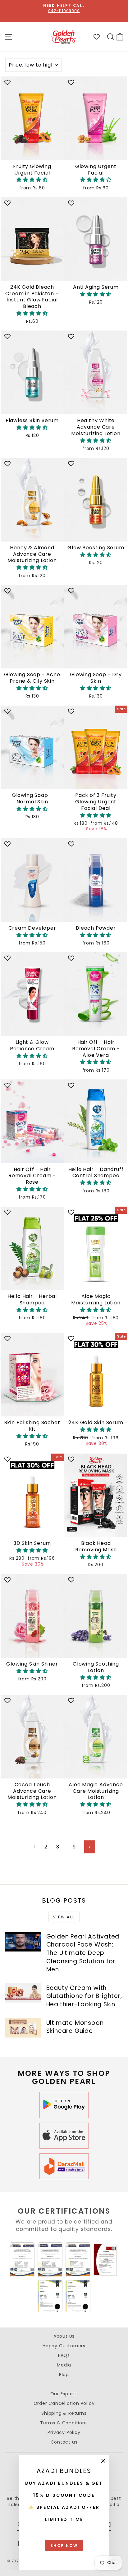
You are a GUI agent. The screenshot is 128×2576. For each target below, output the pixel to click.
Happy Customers (64, 2346)
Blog (64, 2375)
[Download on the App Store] (64, 2136)
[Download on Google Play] (64, 2105)
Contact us (64, 2442)
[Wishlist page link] (100, 37)
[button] (32, 180)
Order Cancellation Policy (64, 2403)
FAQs (64, 2355)
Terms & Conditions (64, 2423)
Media (64, 2365)
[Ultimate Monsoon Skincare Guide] (23, 2028)
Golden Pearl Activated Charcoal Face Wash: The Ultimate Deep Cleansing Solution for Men (83, 1953)
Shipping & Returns (64, 2413)
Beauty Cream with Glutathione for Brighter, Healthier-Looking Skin (84, 1996)
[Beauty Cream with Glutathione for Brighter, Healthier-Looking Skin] (23, 1993)
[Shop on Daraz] (64, 2166)
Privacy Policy (64, 2432)
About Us (64, 2336)
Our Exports (64, 2394)
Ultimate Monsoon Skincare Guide (75, 2027)
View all (64, 1917)
